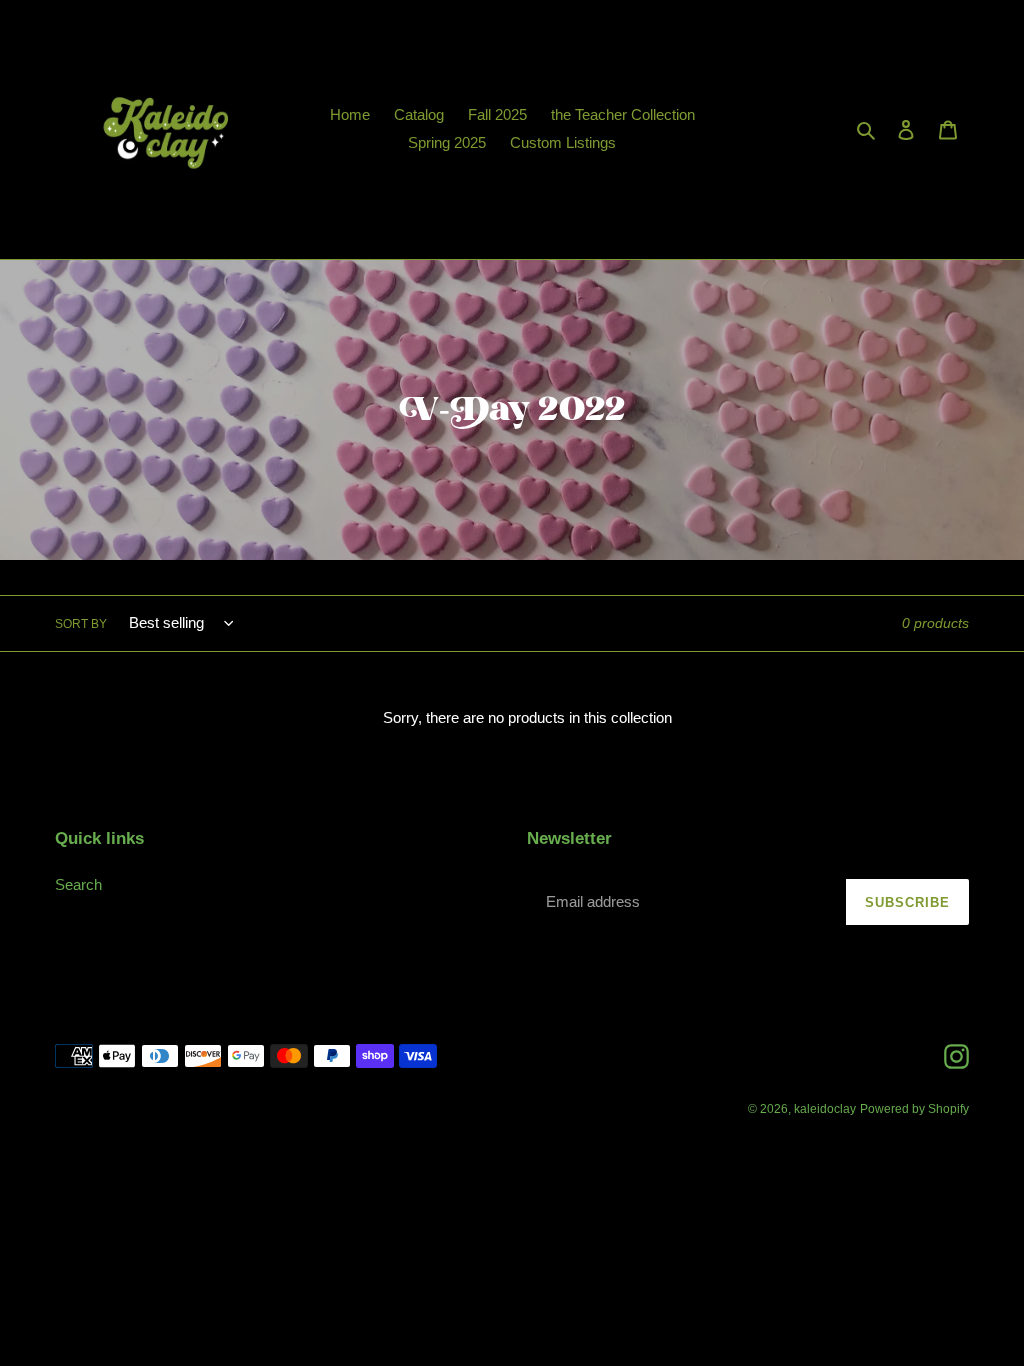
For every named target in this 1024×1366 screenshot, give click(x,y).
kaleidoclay (825, 1109)
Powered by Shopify (914, 1109)
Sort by (81, 624)
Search (78, 884)
